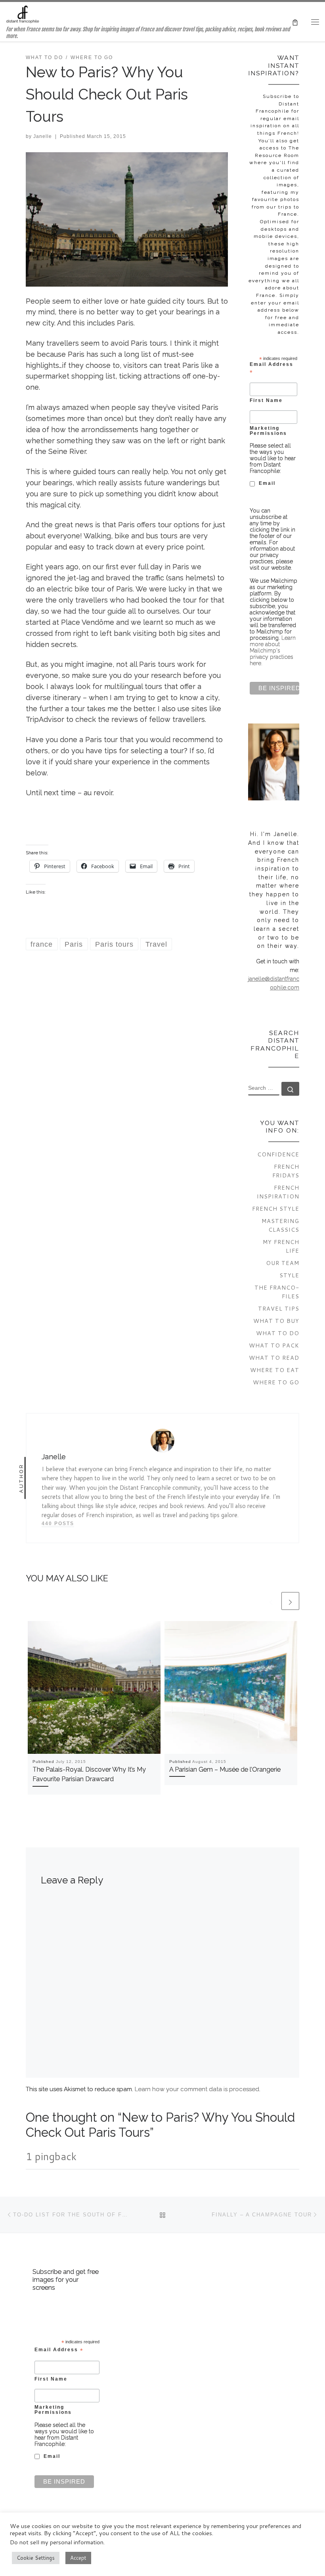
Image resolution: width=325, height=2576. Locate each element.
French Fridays (286, 1171)
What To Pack (274, 1345)
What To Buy (276, 1321)
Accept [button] (78, 2558)
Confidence (278, 1154)
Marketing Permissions (268, 431)
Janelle (43, 136)
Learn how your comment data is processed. (198, 2089)
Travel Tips (279, 1308)
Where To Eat (275, 1370)
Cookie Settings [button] (36, 2558)
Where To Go (276, 1382)
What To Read (274, 1358)
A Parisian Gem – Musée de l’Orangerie (225, 1769)
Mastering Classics (280, 1225)
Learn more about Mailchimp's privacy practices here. (273, 651)
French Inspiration (278, 1192)
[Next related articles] (290, 1601)
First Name (266, 400)
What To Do (278, 1333)
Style (289, 1275)
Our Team (283, 1263)
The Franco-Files (277, 1292)
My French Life (281, 1246)
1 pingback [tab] (51, 2156)
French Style (276, 1209)
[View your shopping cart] (295, 22)
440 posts (58, 1523)
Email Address (271, 368)
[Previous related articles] (271, 1601)
